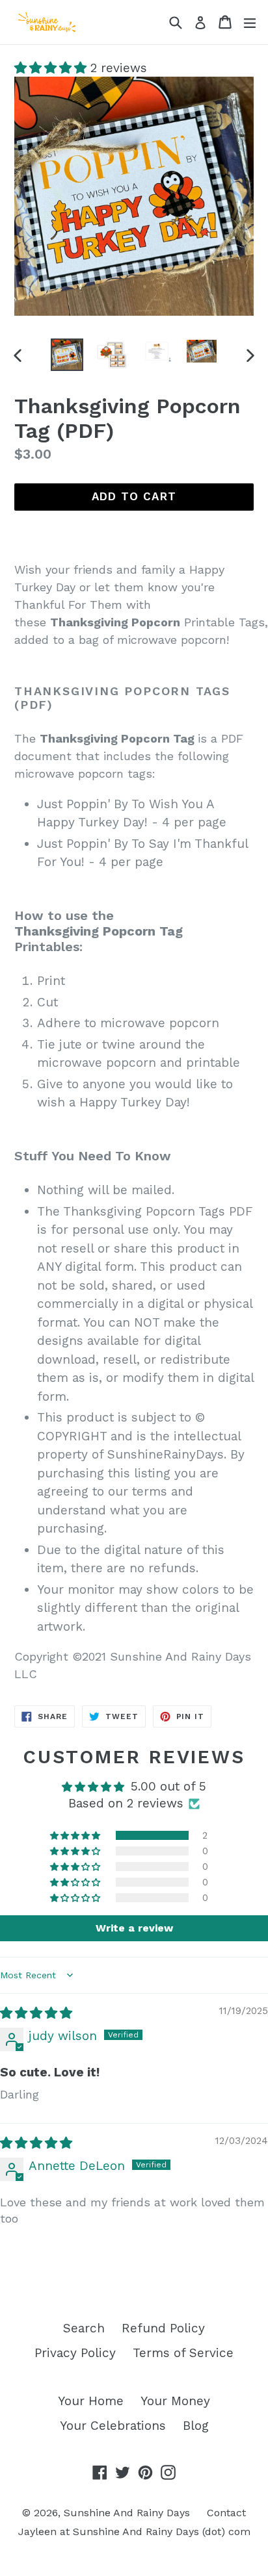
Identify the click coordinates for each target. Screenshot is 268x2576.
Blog (196, 2426)
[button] (52, 68)
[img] (36, 2013)
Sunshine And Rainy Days (127, 2513)
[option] (67, 355)
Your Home (91, 2401)
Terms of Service (183, 2353)
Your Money (175, 2401)
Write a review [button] (134, 1928)
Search (84, 2328)
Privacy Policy (75, 2353)
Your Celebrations (113, 2426)
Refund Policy (163, 2328)
